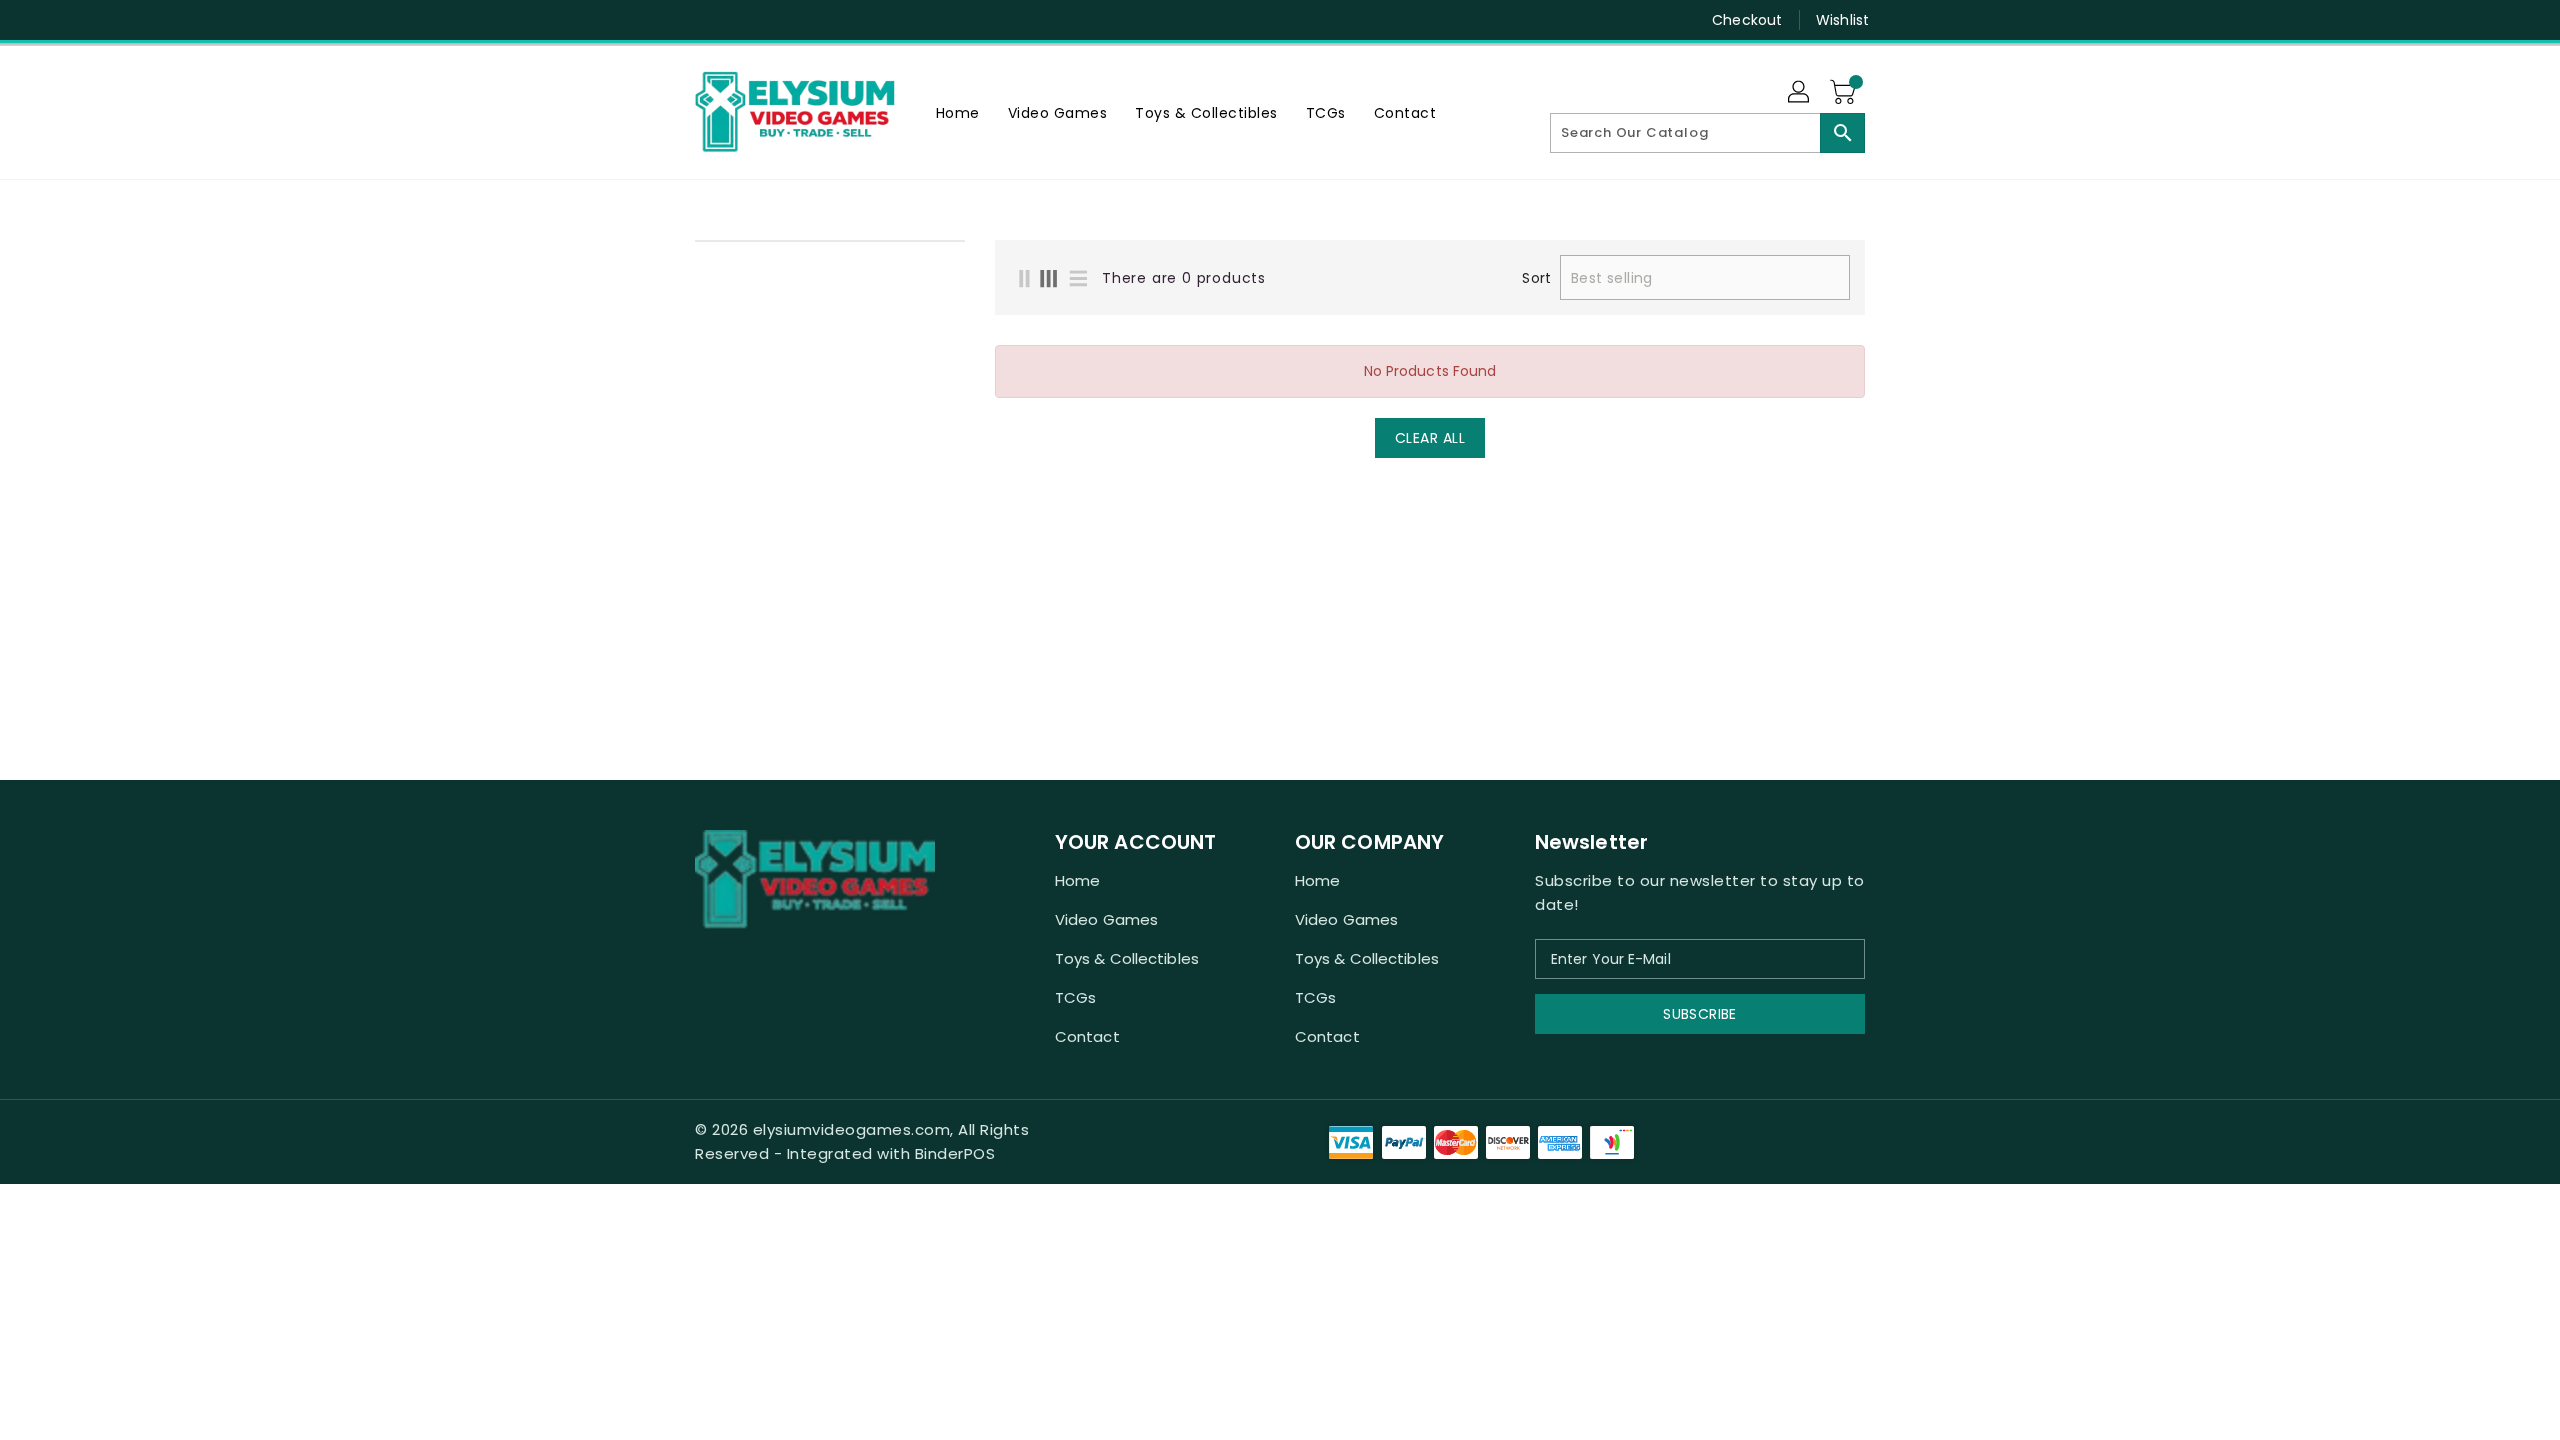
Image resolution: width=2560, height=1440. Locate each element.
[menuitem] (958, 112)
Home (1077, 880)
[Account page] (1800, 93)
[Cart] (1845, 93)
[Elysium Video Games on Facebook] (667, 20)
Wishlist (1842, 20)
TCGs (1075, 997)
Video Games (1106, 919)
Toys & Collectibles (1127, 958)
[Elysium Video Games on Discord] (705, 20)
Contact (1087, 1036)
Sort (1536, 278)
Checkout (1747, 20)
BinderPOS (955, 1153)
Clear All (1430, 438)
